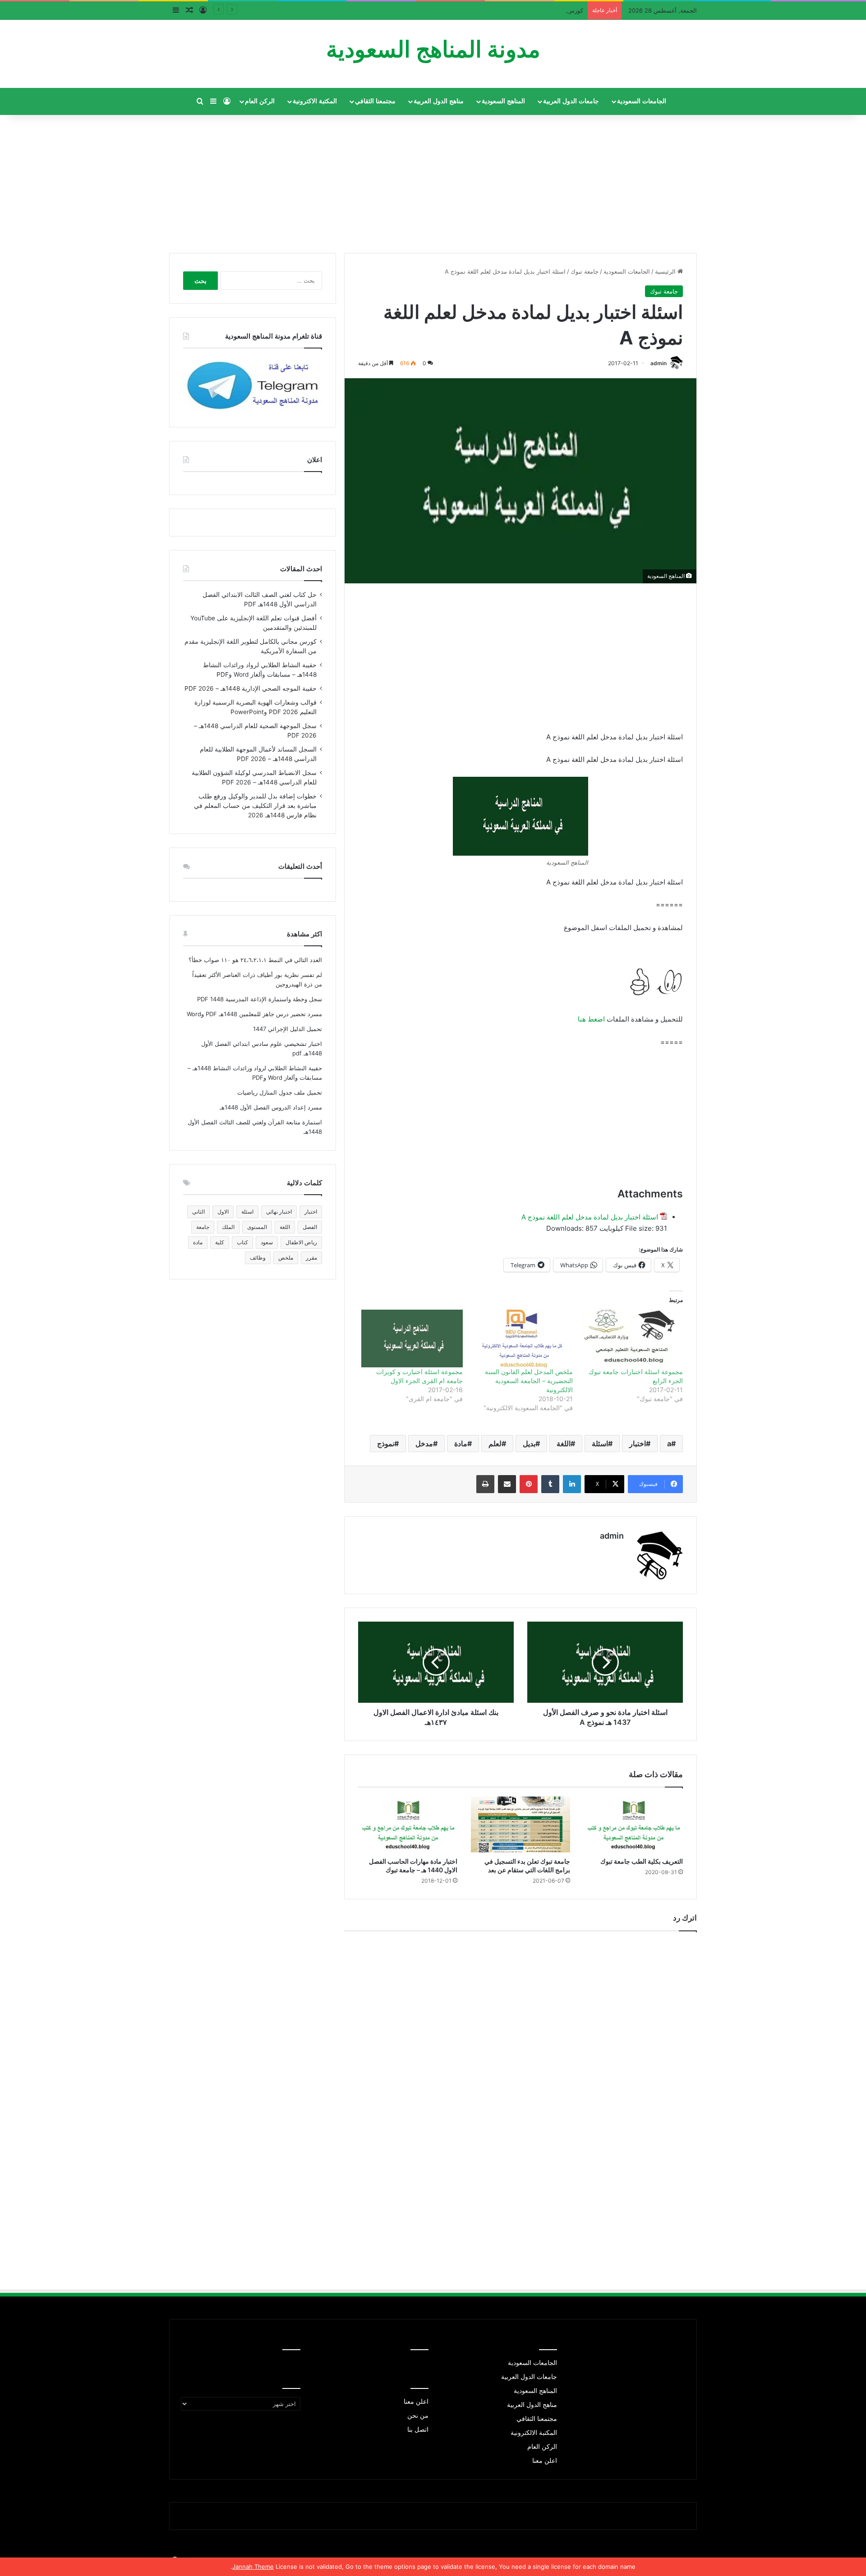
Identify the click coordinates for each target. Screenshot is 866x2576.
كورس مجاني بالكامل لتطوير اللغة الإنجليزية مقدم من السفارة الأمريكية (495, 10)
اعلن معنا (545, 2461)
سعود (267, 1242)
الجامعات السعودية (642, 101)
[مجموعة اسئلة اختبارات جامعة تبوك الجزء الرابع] (632, 1338)
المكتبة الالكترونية (534, 2433)
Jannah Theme (253, 2567)
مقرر (311, 1258)
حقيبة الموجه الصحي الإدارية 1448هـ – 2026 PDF (251, 688)
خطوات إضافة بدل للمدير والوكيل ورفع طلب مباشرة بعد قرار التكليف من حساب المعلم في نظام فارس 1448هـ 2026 (255, 806)
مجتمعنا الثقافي (375, 101)
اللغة (564, 1444)
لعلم (495, 1444)
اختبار (638, 1444)
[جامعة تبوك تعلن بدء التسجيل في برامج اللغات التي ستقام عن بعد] (521, 1824)
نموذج (386, 1444)
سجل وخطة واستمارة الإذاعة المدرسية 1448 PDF (260, 999)
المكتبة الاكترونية (315, 101)
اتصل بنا (418, 2429)
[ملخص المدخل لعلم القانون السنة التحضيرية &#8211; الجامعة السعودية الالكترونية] (522, 1338)
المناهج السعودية (503, 101)
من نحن (418, 2416)
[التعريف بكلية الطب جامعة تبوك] (633, 1824)
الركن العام (260, 101)
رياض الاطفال (301, 1242)
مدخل (424, 1444)
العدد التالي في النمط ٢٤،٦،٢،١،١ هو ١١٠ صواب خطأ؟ (255, 960)
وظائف (258, 1258)
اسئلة (600, 1444)
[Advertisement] (433, 180)
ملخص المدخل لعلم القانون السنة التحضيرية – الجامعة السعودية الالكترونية (529, 1381)
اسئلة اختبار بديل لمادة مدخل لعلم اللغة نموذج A (590, 1217)
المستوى (257, 1227)
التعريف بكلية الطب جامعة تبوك (642, 1861)
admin (659, 363)
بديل (529, 1444)
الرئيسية (666, 271)
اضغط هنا (591, 1019)
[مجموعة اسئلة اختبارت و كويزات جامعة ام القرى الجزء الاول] (412, 1338)
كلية (220, 1242)
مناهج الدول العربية (439, 101)
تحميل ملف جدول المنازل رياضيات (280, 1092)
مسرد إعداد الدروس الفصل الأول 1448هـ (271, 1107)
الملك (228, 1227)
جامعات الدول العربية (571, 101)
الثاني (198, 1212)
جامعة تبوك (585, 271)
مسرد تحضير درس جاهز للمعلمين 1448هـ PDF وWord (254, 1014)
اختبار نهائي (279, 1212)
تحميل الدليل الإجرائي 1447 (288, 1029)
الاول (223, 1212)
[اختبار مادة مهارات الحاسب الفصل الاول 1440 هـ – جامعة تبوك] (408, 1824)
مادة (461, 1444)
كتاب (242, 1242)
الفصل (310, 1227)
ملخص (286, 1258)
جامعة (203, 1227)
